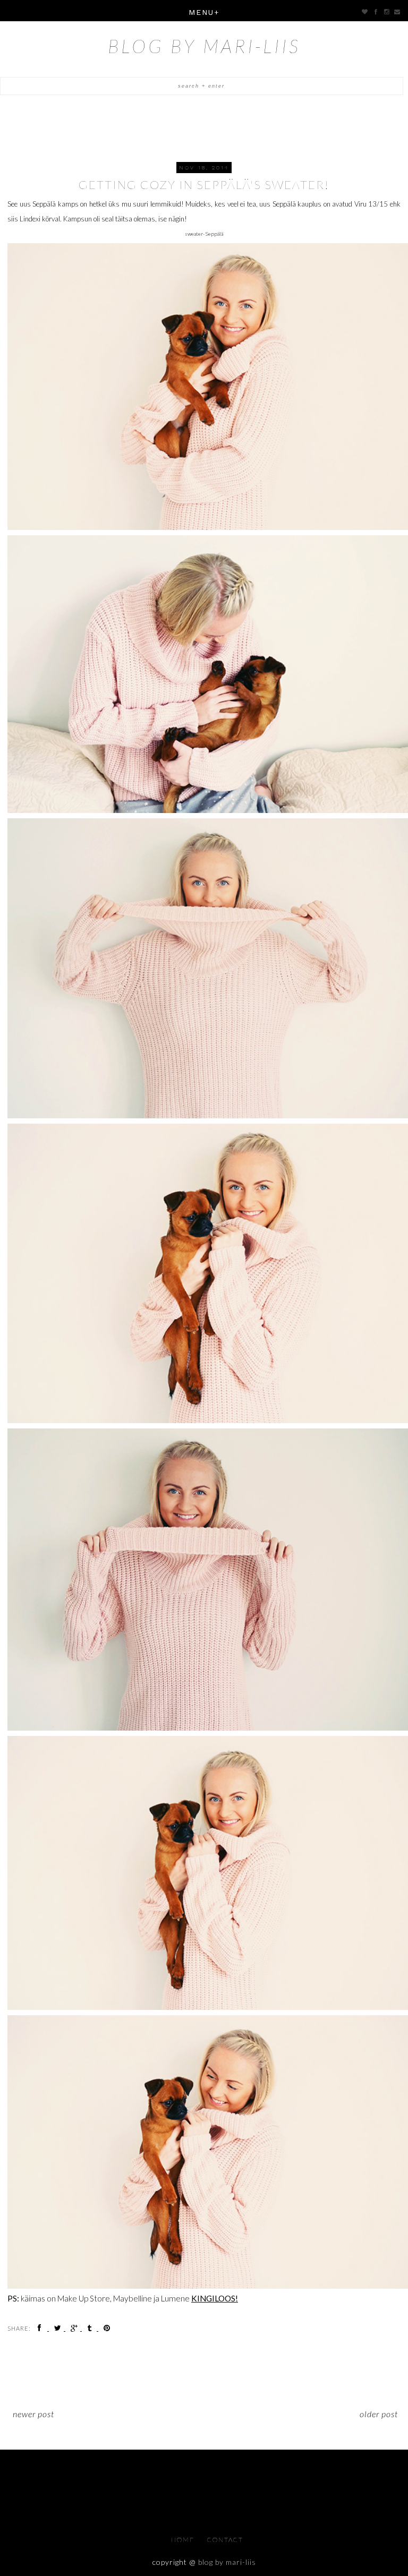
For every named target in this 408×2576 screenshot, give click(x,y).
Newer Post (33, 2414)
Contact (225, 2540)
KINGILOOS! (215, 2298)
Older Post (379, 2414)
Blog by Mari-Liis (204, 46)
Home (184, 2540)
